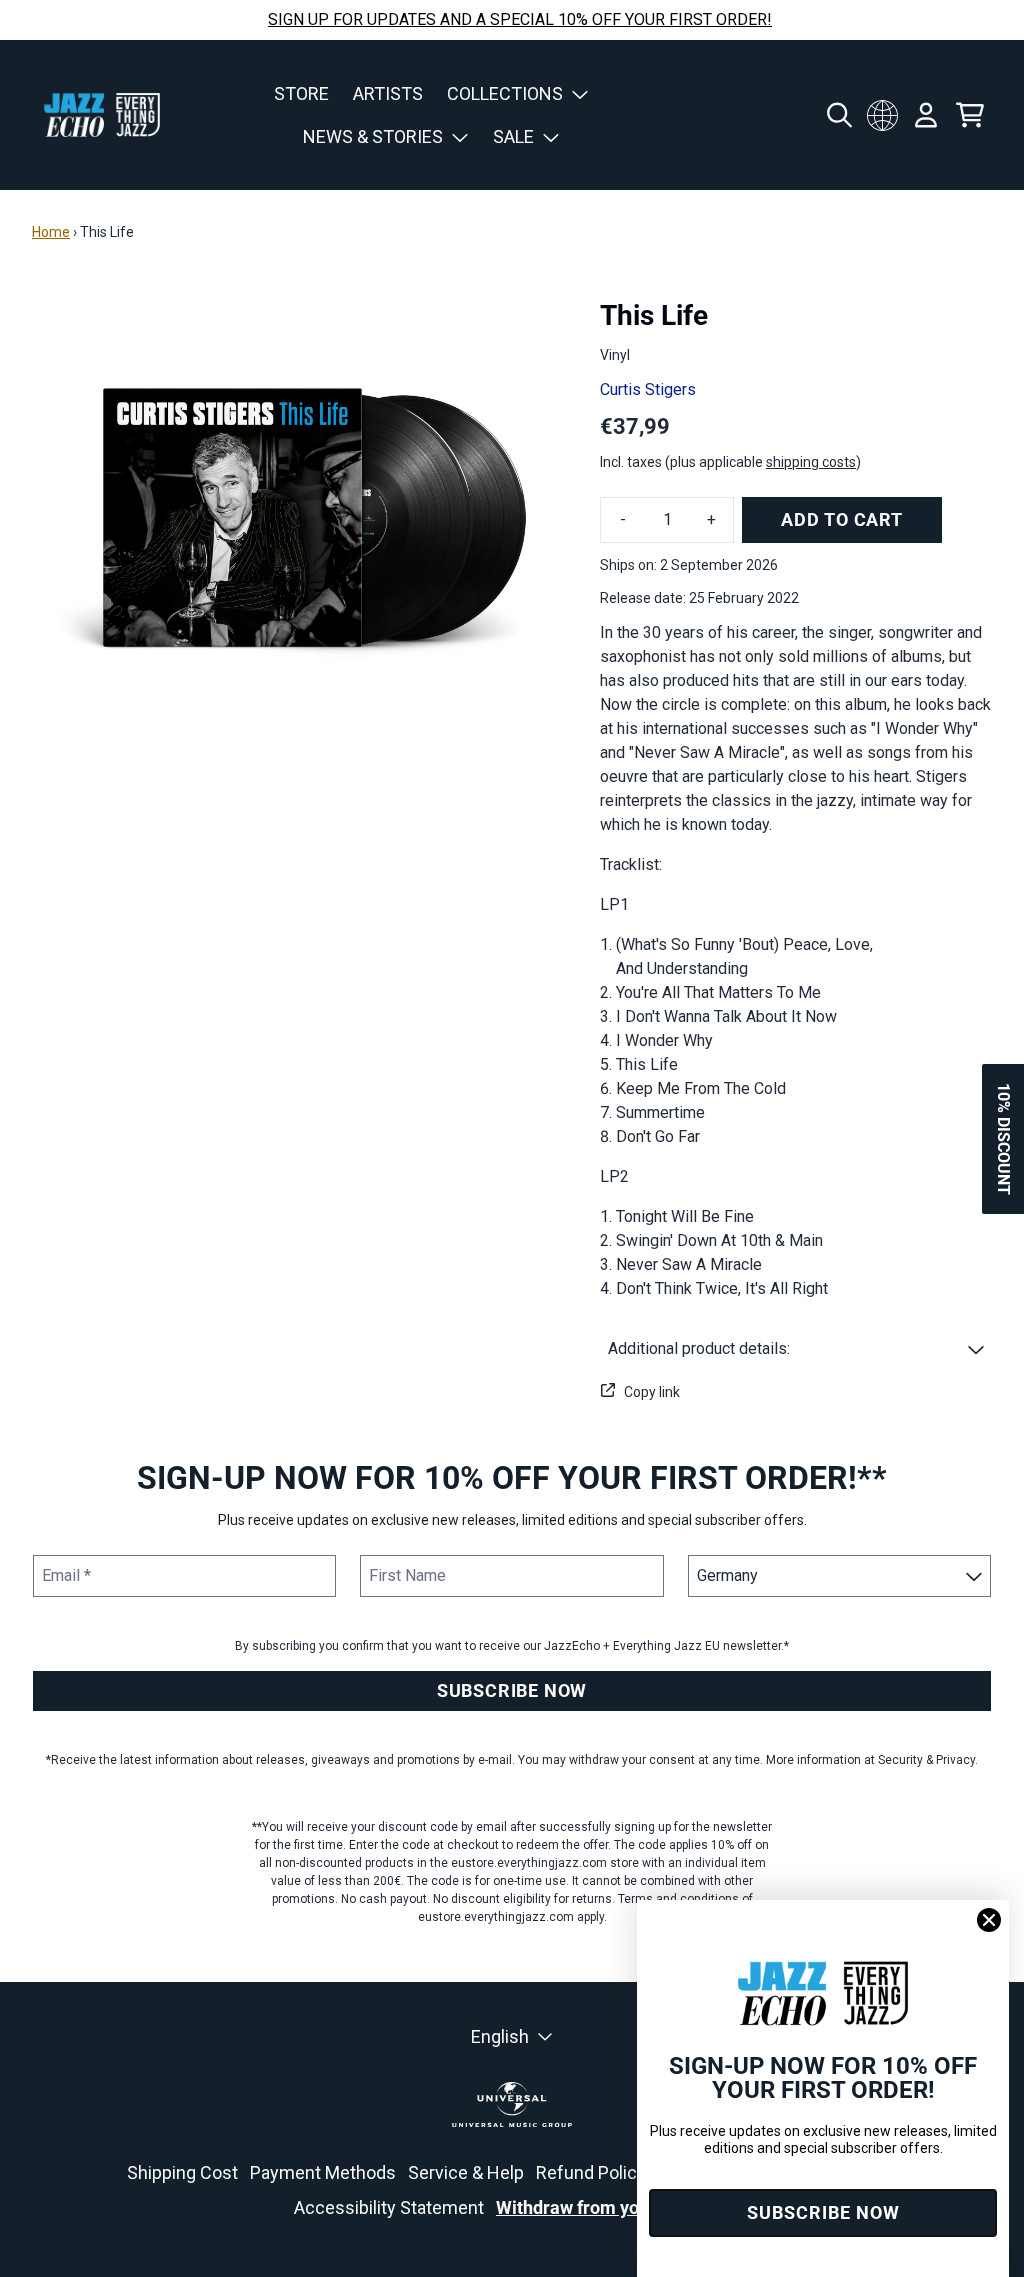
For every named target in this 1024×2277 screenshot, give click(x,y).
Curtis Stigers (648, 389)
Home (51, 232)
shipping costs (811, 462)
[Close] (989, 1920)
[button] (796, 1349)
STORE (301, 93)
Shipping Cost (182, 2172)
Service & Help (466, 2172)
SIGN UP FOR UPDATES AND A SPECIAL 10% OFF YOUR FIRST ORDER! (520, 19)
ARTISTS (388, 93)
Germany (882, 115)
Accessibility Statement (389, 2207)
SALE (513, 136)
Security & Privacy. (928, 1760)
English (500, 2036)
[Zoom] (296, 507)
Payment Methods (323, 2172)
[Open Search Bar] (838, 115)
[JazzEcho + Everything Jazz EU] (102, 115)
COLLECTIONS (505, 93)
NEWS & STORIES (373, 136)
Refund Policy (591, 2172)
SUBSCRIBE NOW (512, 1690)
